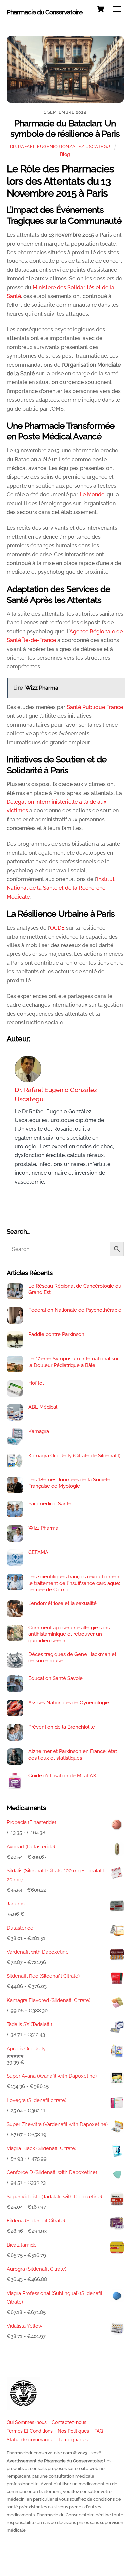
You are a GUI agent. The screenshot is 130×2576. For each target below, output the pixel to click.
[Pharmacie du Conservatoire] (23, 2407)
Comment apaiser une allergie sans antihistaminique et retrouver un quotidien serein (69, 1634)
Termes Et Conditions (30, 2431)
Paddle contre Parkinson (56, 1334)
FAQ (99, 2431)
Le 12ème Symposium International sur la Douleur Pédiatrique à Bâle (73, 1362)
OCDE (57, 928)
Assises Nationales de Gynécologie (69, 1703)
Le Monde (92, 495)
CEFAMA (38, 1552)
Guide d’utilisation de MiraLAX (62, 1776)
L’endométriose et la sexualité (62, 1603)
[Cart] (100, 9)
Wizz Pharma (43, 1528)
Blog (65, 154)
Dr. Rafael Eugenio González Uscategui (61, 147)
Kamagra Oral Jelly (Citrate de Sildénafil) (74, 1456)
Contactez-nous (69, 2422)
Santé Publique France (95, 707)
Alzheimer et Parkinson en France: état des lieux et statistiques (73, 1755)
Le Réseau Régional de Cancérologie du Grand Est (75, 1289)
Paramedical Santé (50, 1504)
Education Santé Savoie (55, 1678)
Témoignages (73, 2439)
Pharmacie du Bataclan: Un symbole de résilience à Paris (65, 129)
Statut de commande (30, 2439)
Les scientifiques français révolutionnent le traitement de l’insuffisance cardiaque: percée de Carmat (75, 1583)
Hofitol (36, 1383)
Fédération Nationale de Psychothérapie (75, 1310)
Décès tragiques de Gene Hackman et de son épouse (72, 1658)
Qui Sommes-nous (27, 2422)
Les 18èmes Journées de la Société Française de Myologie (69, 1483)
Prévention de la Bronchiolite (62, 1727)
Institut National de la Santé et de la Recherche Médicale (61, 888)
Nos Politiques (73, 2431)
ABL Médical (43, 1407)
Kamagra (39, 1431)
